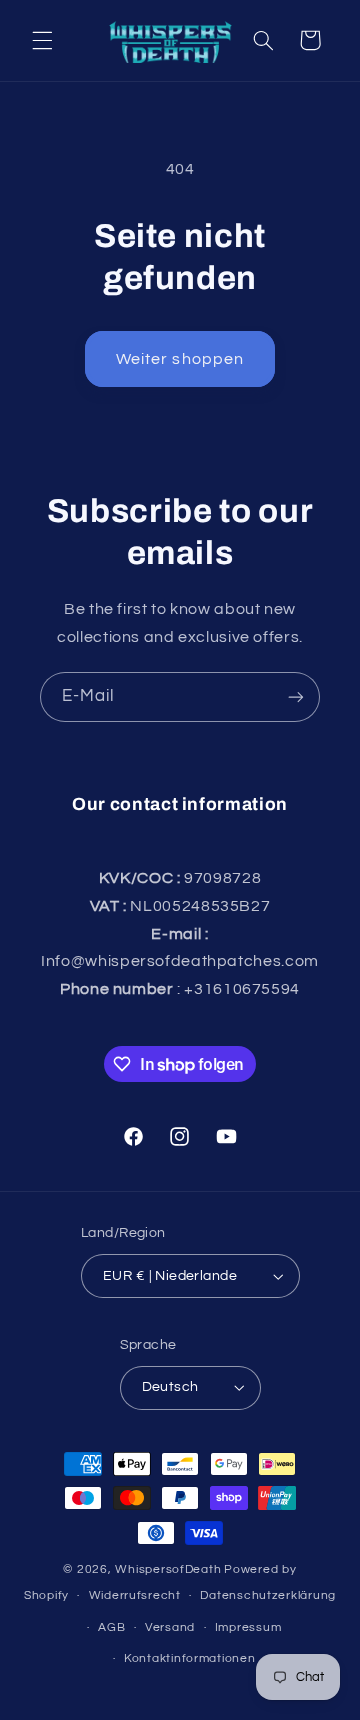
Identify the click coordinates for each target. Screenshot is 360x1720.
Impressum (248, 1627)
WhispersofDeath (168, 1569)
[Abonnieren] (296, 696)
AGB (111, 1627)
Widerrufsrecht (135, 1595)
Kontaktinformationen (190, 1658)
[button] (42, 40)
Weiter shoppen (180, 359)
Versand (170, 1627)
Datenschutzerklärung (268, 1595)
